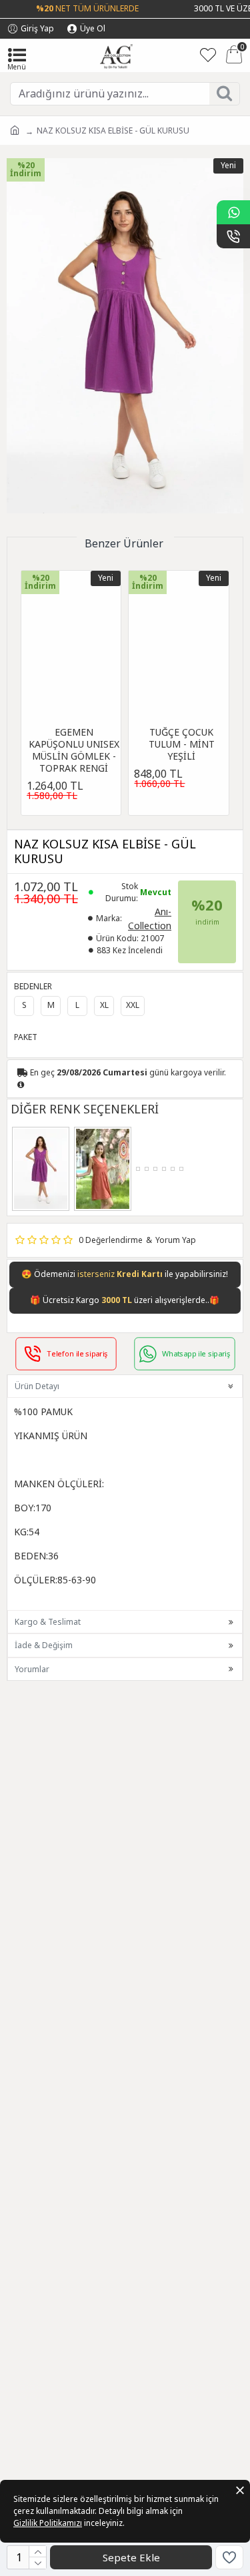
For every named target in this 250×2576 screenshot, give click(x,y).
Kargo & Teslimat (48, 1622)
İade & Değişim (44, 1645)
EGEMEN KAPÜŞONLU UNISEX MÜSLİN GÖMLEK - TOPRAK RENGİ (74, 751)
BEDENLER (33, 986)
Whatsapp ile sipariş (195, 1353)
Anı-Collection (150, 919)
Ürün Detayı (37, 1386)
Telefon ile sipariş (77, 1353)
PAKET (26, 1037)
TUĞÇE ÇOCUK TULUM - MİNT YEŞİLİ (182, 744)
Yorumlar (32, 1669)
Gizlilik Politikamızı (48, 2523)
